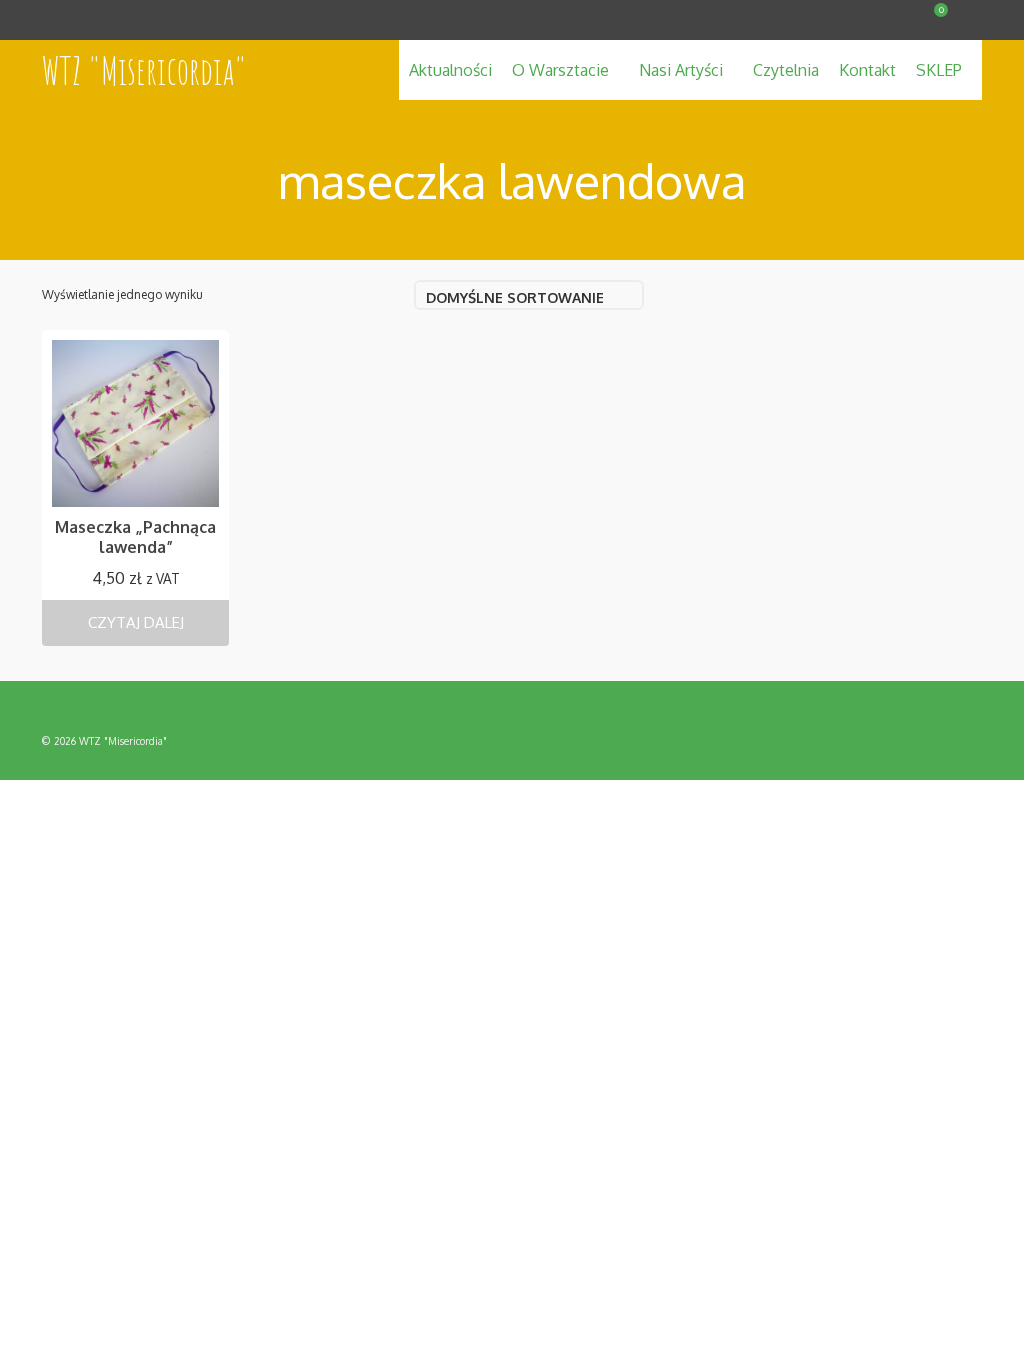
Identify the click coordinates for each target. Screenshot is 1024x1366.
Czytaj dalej (136, 622)
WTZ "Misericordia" (144, 70)
